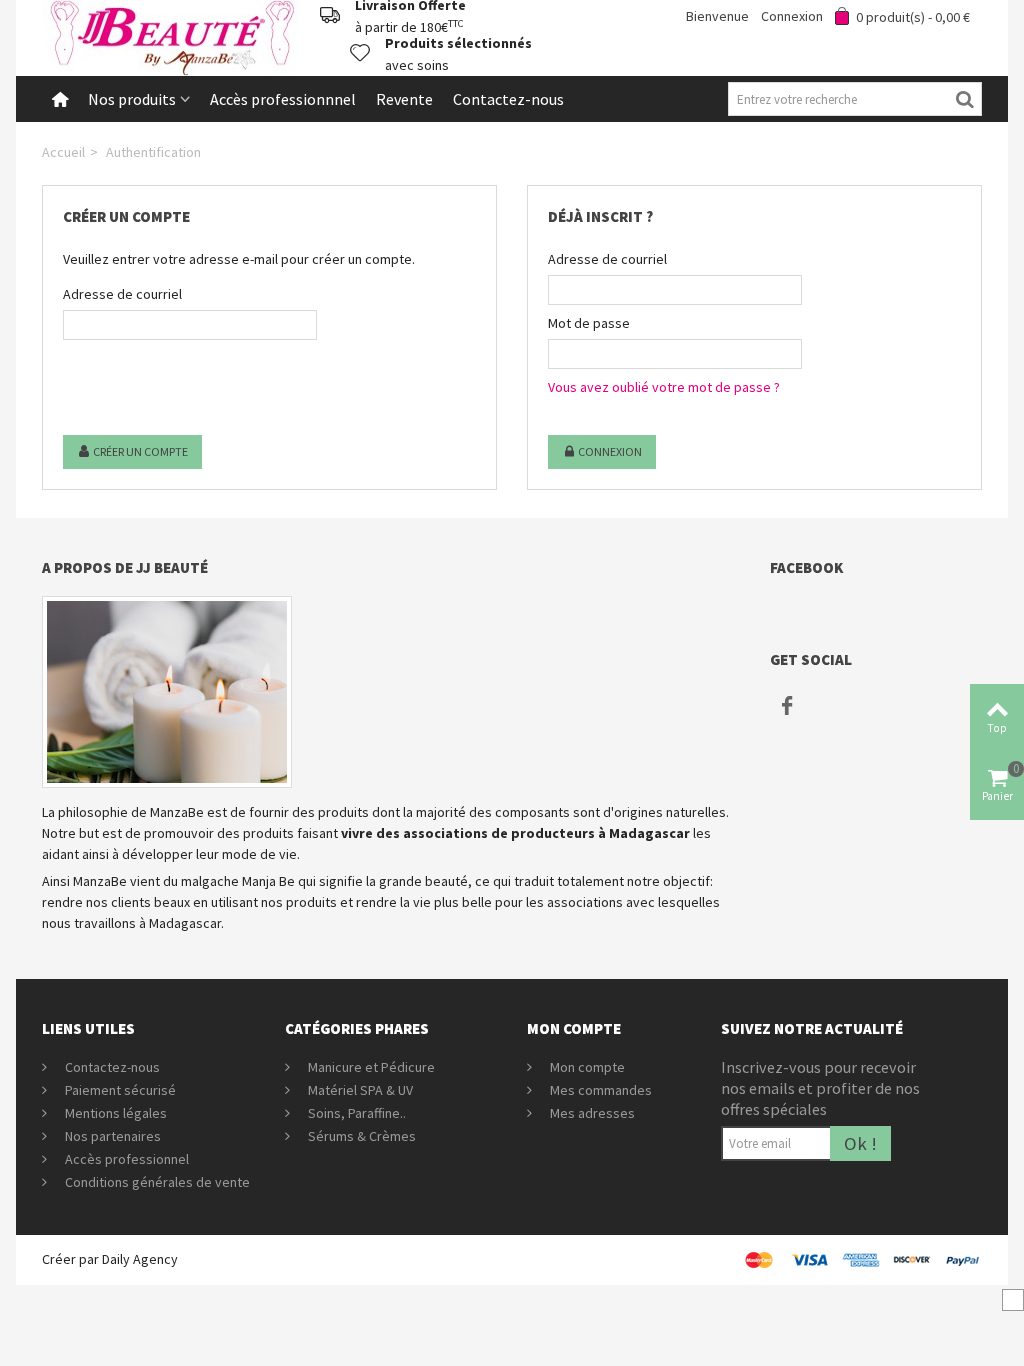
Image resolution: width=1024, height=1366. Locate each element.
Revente (404, 99)
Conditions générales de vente (156, 1182)
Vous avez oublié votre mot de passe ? (664, 387)
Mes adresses (591, 1113)
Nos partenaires (111, 1136)
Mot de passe (589, 323)
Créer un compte (139, 451)
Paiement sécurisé (119, 1090)
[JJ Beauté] (172, 36)
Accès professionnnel (283, 99)
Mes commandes (599, 1090)
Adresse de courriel (122, 294)
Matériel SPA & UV (359, 1090)
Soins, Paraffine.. (355, 1113)
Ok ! (860, 1143)
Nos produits (132, 99)
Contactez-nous (508, 99)
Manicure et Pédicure (370, 1067)
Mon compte (586, 1067)
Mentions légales (114, 1113)
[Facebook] (787, 705)
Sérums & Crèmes (360, 1136)
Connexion (609, 451)
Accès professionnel (125, 1159)
